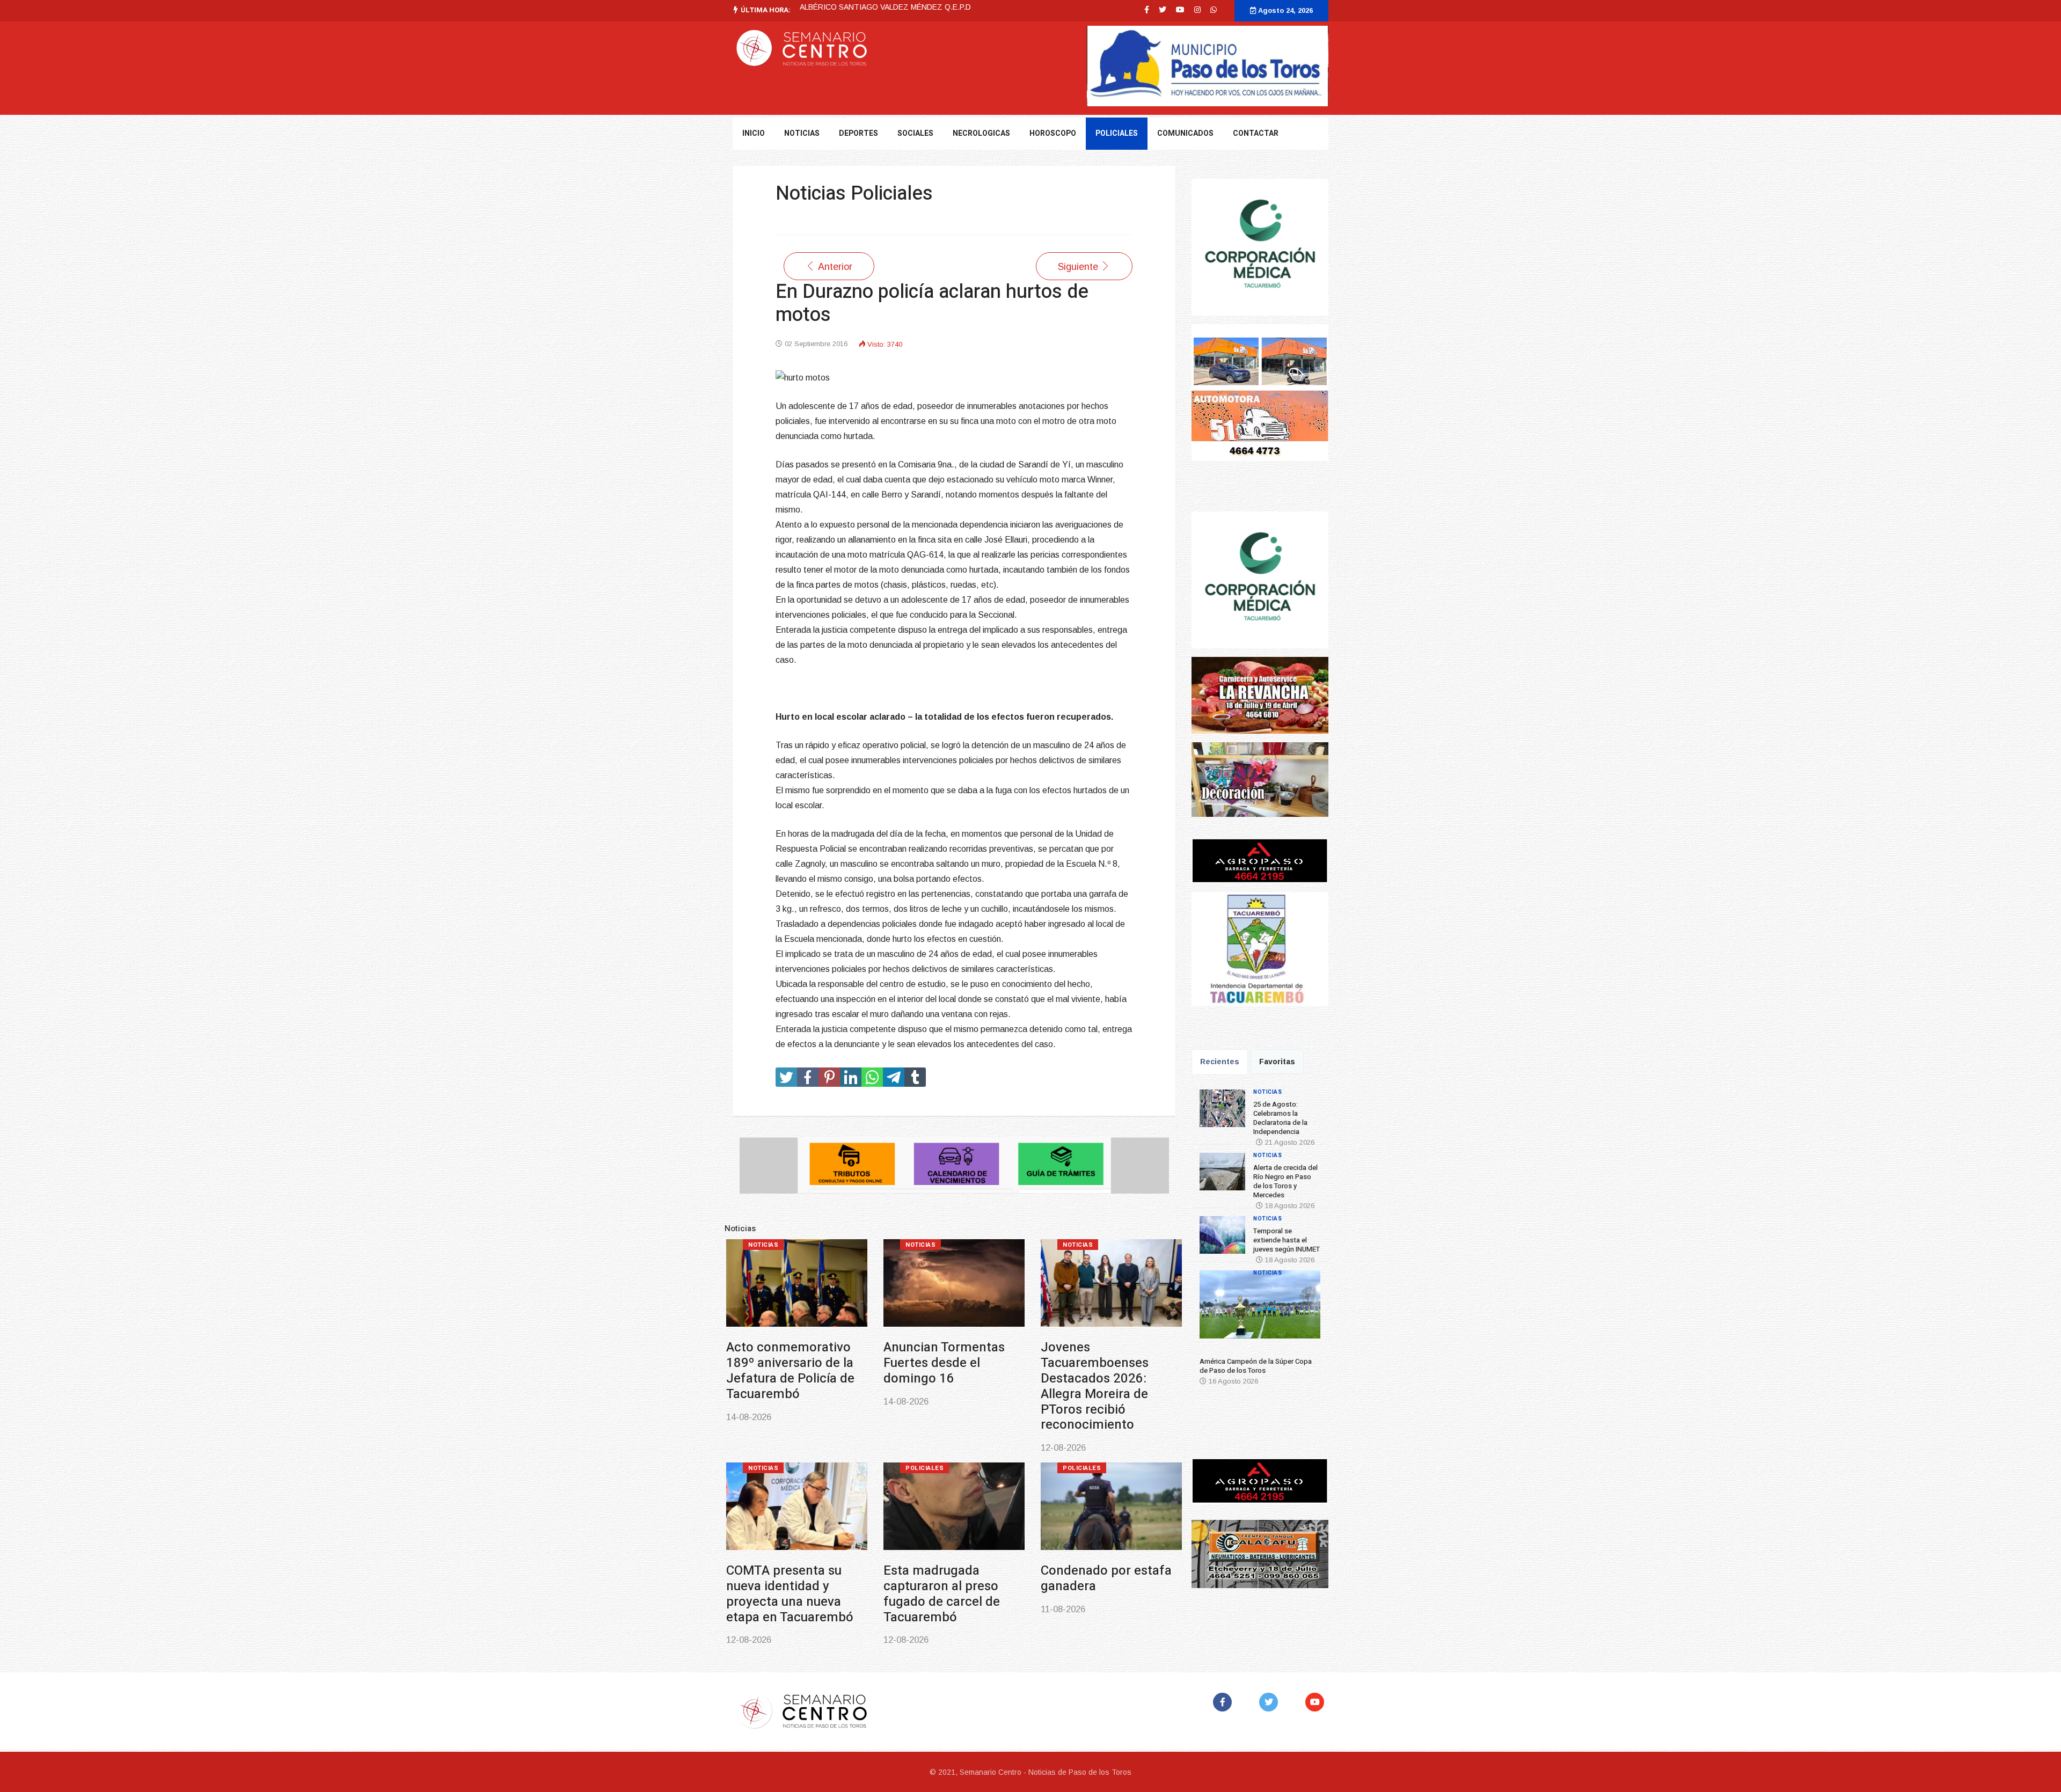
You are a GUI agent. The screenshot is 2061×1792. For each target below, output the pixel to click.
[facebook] (1147, 10)
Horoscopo (1053, 133)
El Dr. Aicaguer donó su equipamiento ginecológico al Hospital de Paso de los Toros (1107, 1563)
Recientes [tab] (1220, 1062)
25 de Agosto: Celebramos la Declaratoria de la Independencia (773, 1370)
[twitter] (1163, 10)
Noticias (759, 1245)
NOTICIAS (802, 133)
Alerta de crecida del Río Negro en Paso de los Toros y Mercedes (942, 1363)
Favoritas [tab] (1277, 1062)
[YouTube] (1317, 1702)
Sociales (915, 133)
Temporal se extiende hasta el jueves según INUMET (1100, 1363)
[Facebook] (1225, 1702)
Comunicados (1185, 133)
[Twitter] (1271, 1702)
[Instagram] (1197, 10)
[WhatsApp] (1214, 10)
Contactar (1256, 133)
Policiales (1117, 133)
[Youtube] (1180, 10)
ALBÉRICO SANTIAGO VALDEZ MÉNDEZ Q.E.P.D (885, 7)
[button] (1215, 1308)
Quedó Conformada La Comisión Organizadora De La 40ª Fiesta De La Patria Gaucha (948, 1563)
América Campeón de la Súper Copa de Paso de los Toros (792, 1556)
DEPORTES (858, 133)
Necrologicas (981, 133)
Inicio (754, 133)
